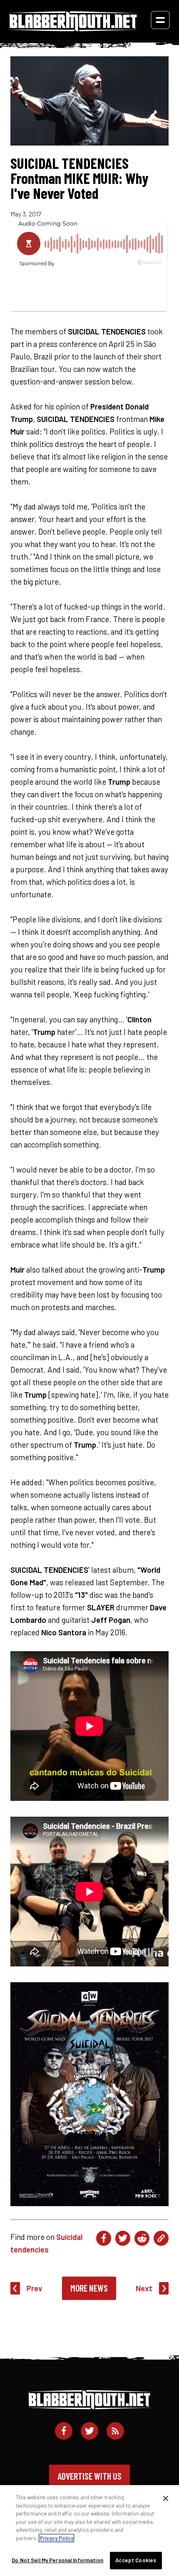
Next (144, 2288)
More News (89, 2288)
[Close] (166, 2498)
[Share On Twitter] (123, 2238)
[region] (89, 2531)
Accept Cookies (136, 2560)
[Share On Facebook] (104, 2238)
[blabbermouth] (73, 29)
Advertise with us (89, 2476)
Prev (35, 2288)
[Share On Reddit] (142, 2238)
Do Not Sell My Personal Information (57, 2560)
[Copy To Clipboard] (161, 2238)
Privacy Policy (56, 2538)
